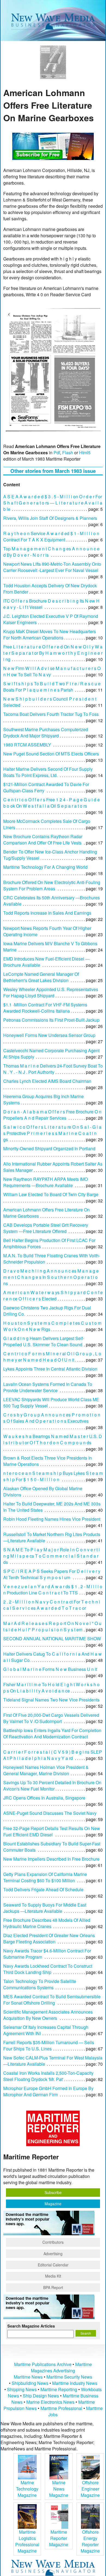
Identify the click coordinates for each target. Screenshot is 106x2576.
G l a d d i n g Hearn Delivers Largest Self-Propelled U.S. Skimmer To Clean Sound (44, 1341)
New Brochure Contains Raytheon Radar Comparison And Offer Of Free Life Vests (43, 840)
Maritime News (28, 2377)
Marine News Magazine (59, 2489)
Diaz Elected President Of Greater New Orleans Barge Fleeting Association (49, 1938)
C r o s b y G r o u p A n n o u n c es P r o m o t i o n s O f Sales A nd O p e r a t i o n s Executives (52, 1418)
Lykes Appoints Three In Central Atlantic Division (50, 1369)
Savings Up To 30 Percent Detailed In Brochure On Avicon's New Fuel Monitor (52, 1786)
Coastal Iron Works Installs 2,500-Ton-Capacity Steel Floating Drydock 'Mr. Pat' (48, 2076)
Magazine (53, 2204)
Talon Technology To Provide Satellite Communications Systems (40, 1984)
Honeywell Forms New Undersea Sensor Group (49, 1035)
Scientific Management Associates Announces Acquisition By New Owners (48, 2015)
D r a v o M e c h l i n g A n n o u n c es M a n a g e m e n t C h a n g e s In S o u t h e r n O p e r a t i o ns (51, 1277)
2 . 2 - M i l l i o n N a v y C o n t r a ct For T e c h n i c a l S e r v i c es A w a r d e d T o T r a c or (52, 1605)
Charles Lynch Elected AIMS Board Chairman (47, 1081)
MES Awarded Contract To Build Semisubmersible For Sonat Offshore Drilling (52, 2000)
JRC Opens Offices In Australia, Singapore (44, 1798)
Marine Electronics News (50, 2402)
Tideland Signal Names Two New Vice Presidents (51, 1700)
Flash (68, 453)
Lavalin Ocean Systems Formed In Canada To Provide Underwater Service (48, 1387)
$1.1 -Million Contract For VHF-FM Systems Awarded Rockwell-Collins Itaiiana (45, 1008)
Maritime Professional (61, 2408)
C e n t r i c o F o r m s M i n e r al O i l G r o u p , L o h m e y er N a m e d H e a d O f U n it (52, 1357)
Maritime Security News (69, 2377)
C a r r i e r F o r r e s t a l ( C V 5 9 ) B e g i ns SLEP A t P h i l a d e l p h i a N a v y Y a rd (53, 1755)
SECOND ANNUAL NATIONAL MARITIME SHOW (52, 1639)
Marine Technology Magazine (27, 2489)
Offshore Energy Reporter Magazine (90, 2541)
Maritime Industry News (75, 2383)
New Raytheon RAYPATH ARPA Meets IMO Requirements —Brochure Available (46, 1182)
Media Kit (53, 2276)
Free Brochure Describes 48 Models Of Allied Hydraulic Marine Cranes (47, 1923)
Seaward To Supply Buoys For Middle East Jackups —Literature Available (45, 1908)
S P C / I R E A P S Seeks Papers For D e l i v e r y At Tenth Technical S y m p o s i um (52, 1574)
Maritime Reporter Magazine (59, 2538)
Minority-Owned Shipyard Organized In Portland (49, 1148)
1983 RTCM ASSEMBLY (27, 745)
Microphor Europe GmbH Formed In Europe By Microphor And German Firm (48, 2091)
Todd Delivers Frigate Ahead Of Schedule (43, 1889)
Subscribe (53, 2192)
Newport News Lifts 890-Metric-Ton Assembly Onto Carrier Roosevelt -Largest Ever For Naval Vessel (52, 567)
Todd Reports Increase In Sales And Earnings (47, 913)
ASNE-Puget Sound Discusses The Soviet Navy (50, 1813)
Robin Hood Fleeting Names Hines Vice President (52, 1519)
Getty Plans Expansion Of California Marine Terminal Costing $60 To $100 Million (45, 1877)
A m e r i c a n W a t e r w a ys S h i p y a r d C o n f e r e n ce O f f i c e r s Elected (53, 1296)
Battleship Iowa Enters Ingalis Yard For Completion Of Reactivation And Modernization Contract (52, 1733)
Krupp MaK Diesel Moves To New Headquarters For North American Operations (50, 635)
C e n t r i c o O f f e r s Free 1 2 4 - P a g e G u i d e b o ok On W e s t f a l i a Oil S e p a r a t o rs (52, 803)
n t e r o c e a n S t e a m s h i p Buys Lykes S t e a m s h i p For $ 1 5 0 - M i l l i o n (53, 1476)
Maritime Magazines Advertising (61, 2367)
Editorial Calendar (53, 2265)
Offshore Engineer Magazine (90, 2489)
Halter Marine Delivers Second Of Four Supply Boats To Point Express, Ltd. (48, 772)
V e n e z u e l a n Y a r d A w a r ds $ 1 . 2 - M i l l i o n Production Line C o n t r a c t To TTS (53, 1590)
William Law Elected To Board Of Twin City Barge (51, 1194)
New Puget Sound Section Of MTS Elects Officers (51, 754)
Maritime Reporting (59, 2389)
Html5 (85, 453)
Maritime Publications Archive (43, 2364)
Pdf (57, 453)
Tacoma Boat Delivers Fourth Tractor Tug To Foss (51, 714)
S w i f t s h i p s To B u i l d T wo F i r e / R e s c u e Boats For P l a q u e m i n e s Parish (52, 687)
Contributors (53, 2242)
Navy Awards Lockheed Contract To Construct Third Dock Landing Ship (48, 1969)
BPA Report (53, 2287)
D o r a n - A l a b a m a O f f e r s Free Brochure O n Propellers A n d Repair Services (52, 1115)
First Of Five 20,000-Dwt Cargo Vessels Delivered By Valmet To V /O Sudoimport (51, 1718)
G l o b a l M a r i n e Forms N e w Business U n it (50, 1669)
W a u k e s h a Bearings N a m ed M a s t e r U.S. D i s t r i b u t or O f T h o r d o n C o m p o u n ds (53, 1439)
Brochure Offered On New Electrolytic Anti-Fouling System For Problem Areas (52, 885)
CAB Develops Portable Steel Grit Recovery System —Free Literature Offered (46, 1228)
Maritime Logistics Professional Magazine (27, 2541)
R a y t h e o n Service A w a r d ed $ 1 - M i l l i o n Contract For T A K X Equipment (51, 536)
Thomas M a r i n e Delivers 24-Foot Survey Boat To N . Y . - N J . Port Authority (53, 1069)
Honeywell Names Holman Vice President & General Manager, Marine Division (46, 1770)
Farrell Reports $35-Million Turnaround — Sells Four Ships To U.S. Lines (49, 2046)
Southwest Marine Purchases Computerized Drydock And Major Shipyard (46, 733)
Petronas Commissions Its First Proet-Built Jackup (51, 1020)
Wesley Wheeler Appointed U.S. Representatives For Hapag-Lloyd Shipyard (51, 992)
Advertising (53, 2254)
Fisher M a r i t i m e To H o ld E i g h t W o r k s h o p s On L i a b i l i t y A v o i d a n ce (51, 1688)
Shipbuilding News (30, 2383)
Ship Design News (41, 2396)
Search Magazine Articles (31, 2326)
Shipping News (22, 2389)
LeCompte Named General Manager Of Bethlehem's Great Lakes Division (41, 977)
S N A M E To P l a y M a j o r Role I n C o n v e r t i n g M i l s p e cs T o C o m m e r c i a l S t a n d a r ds (52, 1556)
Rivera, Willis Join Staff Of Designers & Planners (50, 518)
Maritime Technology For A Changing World (45, 867)
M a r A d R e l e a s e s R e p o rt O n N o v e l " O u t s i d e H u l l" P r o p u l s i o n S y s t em (52, 1626)
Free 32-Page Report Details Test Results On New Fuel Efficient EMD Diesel (52, 1831)
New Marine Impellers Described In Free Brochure (51, 1859)
